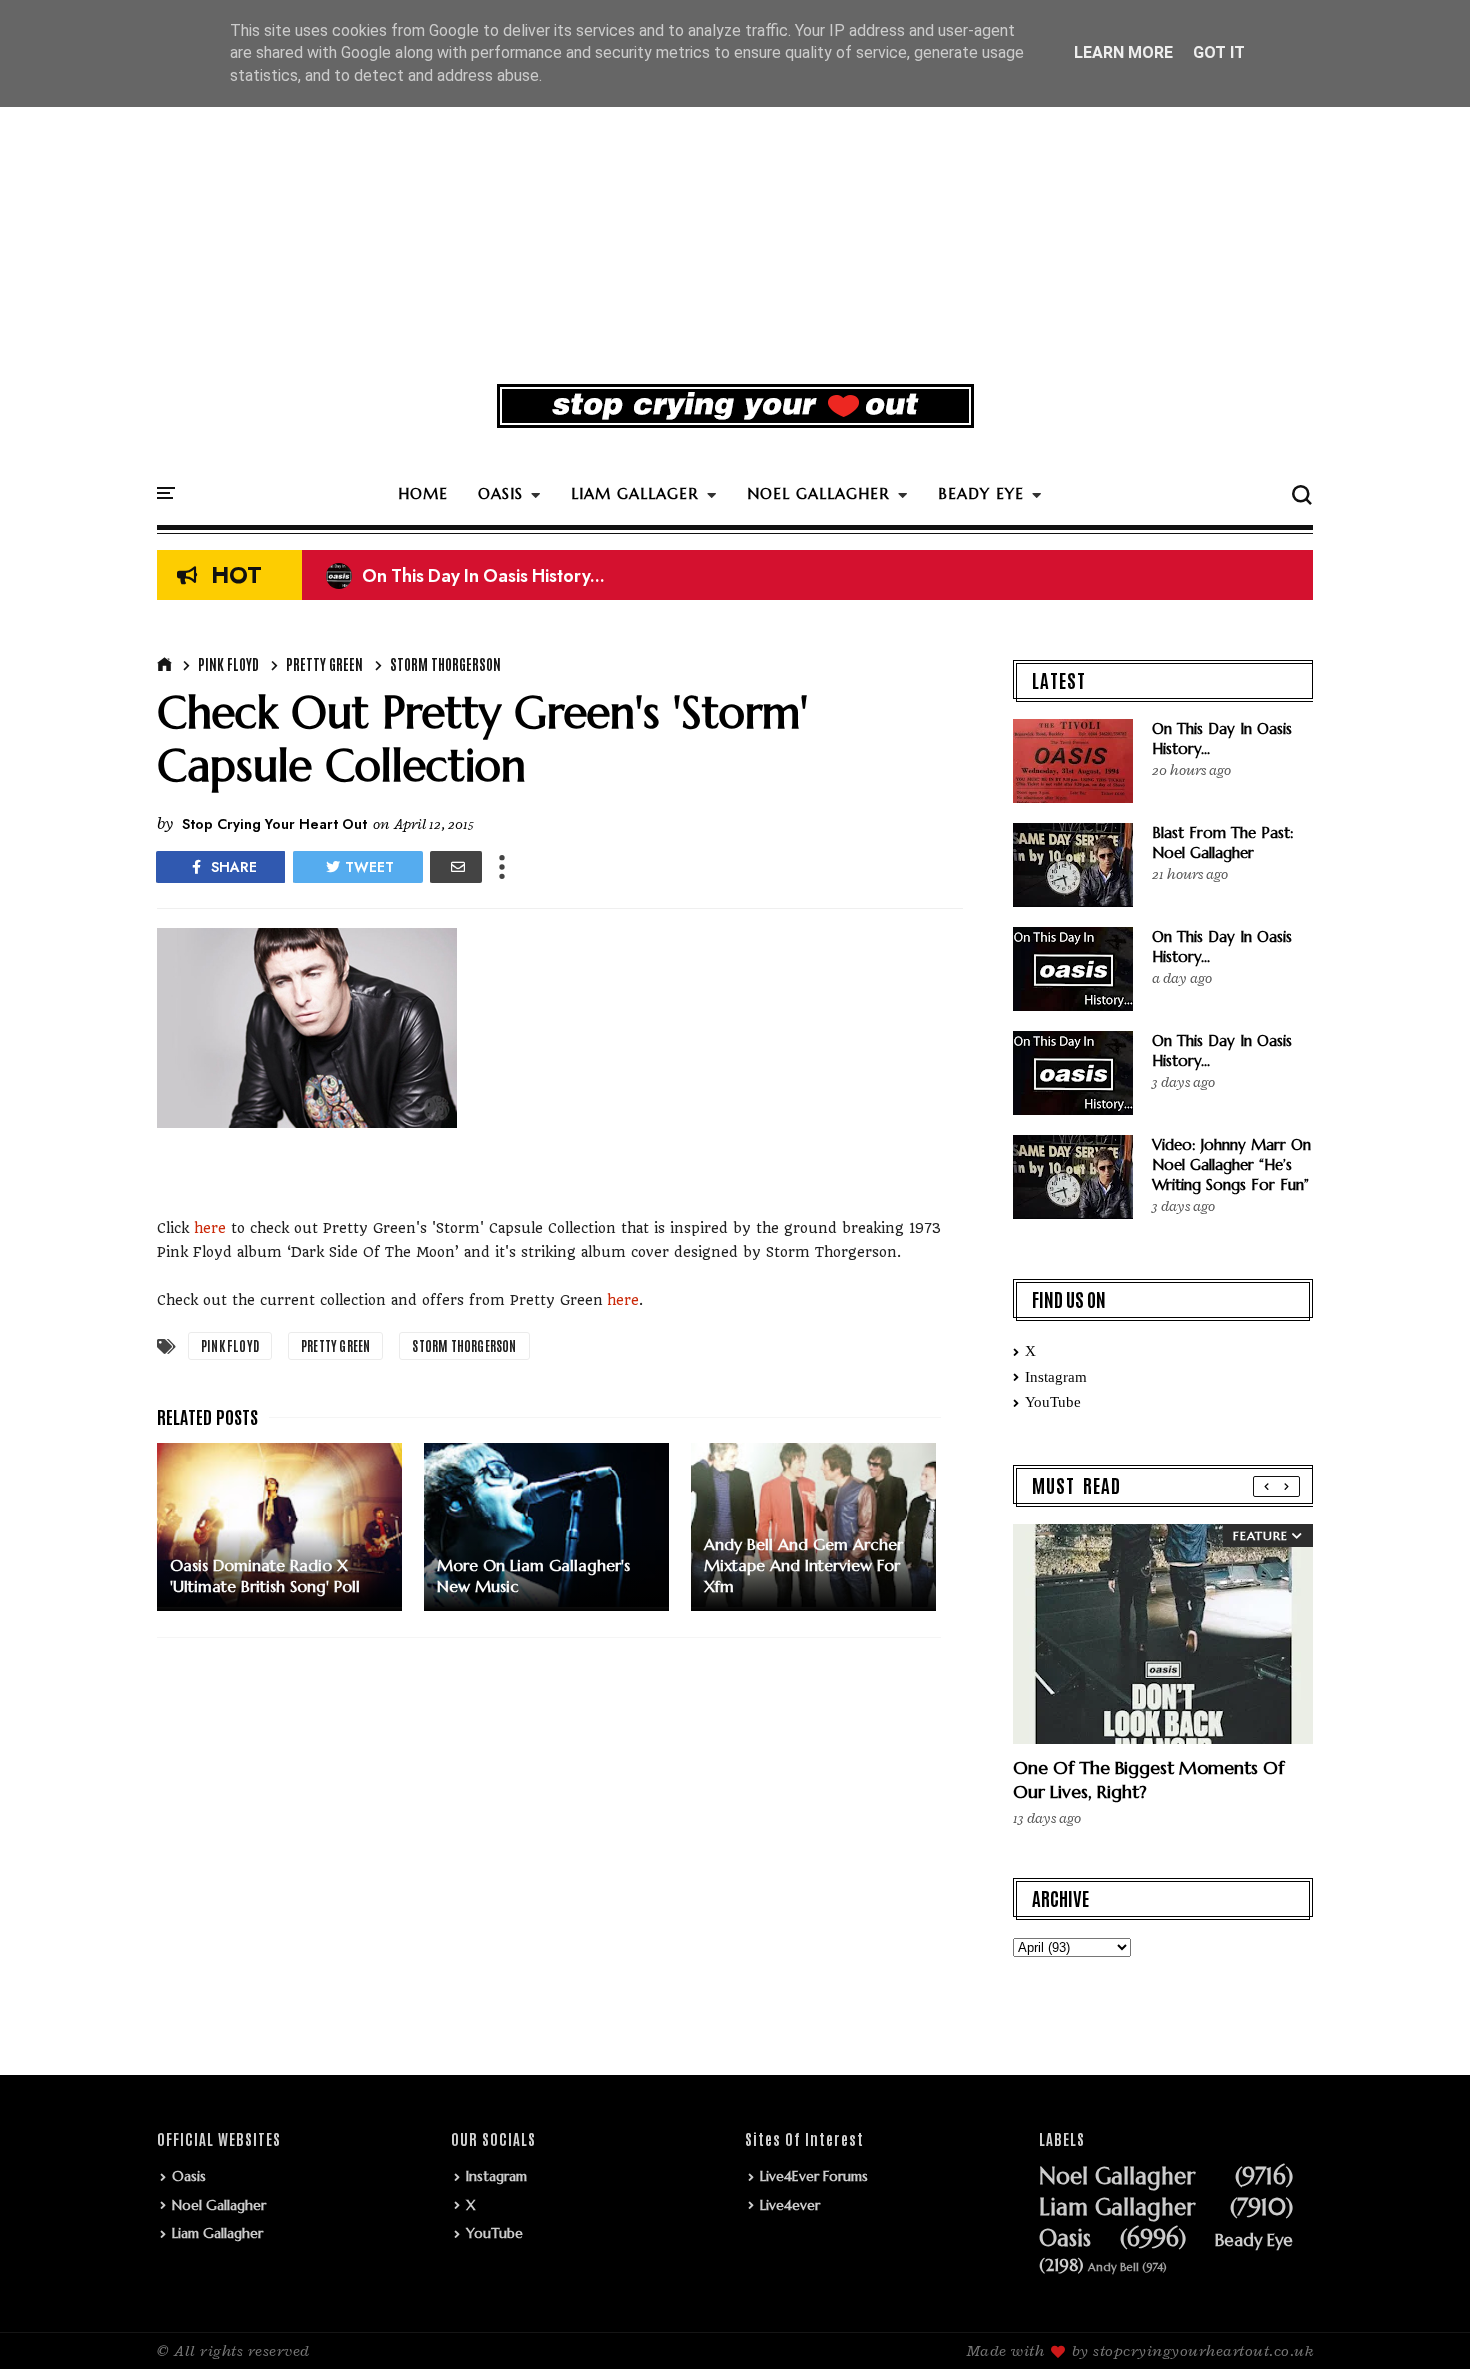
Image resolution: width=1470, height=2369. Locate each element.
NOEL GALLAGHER (818, 493)
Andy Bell (1113, 2267)
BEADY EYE (981, 493)
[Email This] (456, 867)
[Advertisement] (735, 214)
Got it (1219, 52)
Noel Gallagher (219, 2205)
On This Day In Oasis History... (465, 576)
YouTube (1053, 1402)
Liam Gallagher (217, 2233)
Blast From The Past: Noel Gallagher (1223, 842)
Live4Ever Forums (814, 2176)
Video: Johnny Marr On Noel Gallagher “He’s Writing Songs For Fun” (1231, 1164)
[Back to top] (1420, 2321)
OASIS (500, 493)
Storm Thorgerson (445, 664)
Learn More (1123, 52)
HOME (423, 493)
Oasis (189, 2176)
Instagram (1056, 1377)
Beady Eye (1254, 2241)
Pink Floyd (228, 664)
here (210, 1228)
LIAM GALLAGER (635, 493)
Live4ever (790, 2205)
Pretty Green (324, 664)
